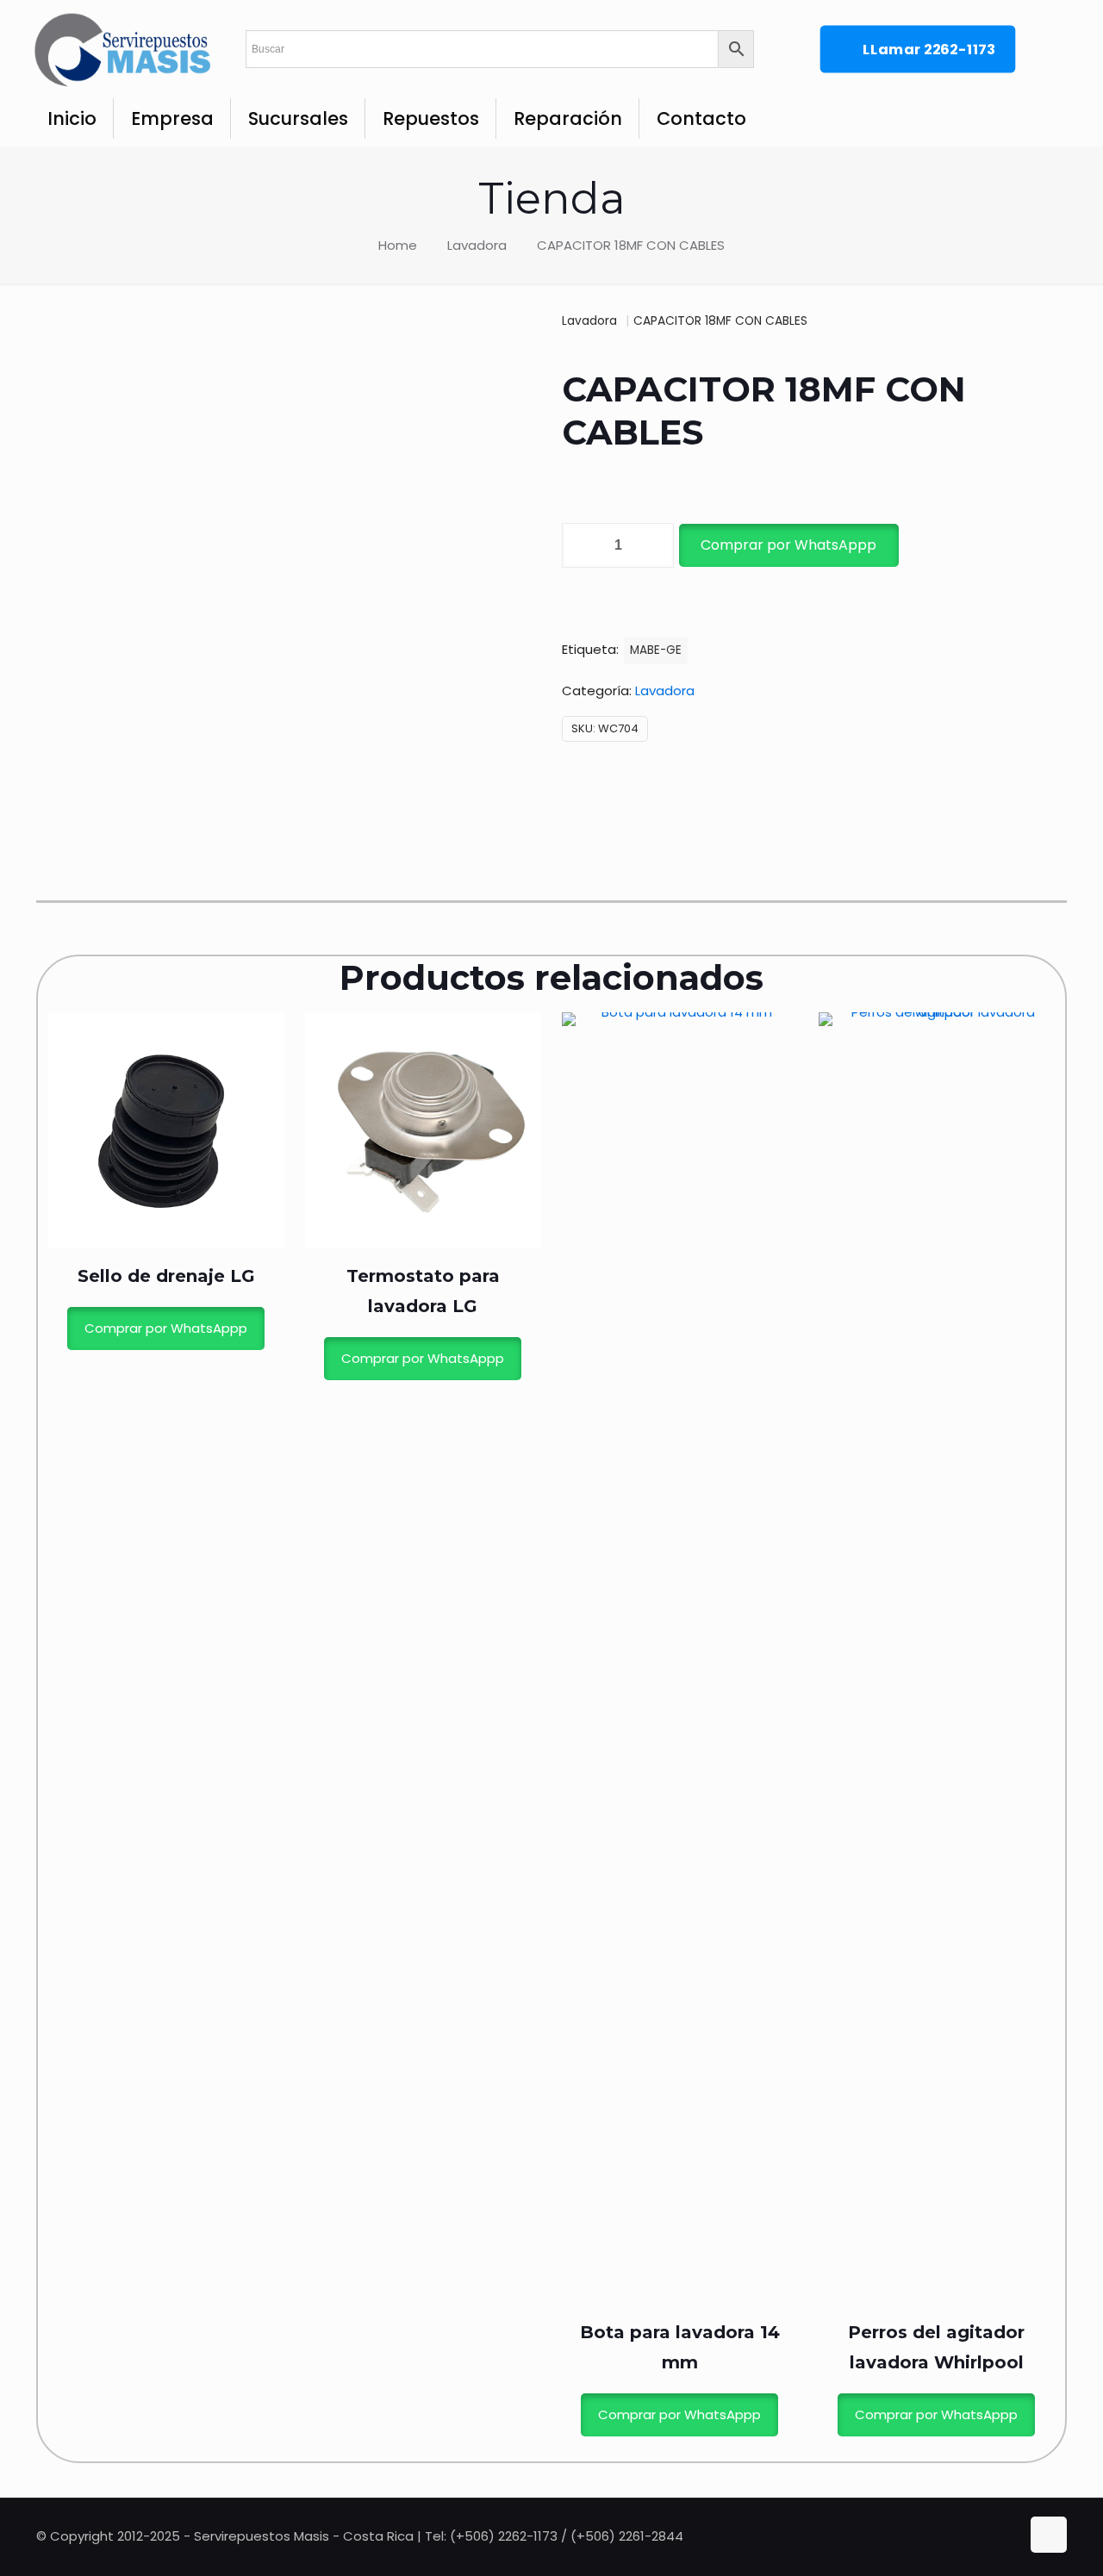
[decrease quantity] (581, 545)
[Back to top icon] (1049, 2535)
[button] (788, 545)
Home (398, 245)
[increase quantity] (654, 545)
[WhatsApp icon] (973, 2536)
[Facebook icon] (991, 2536)
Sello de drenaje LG (166, 1276)
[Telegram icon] (1008, 2536)
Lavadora (477, 245)
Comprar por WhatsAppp (788, 545)
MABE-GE (656, 650)
